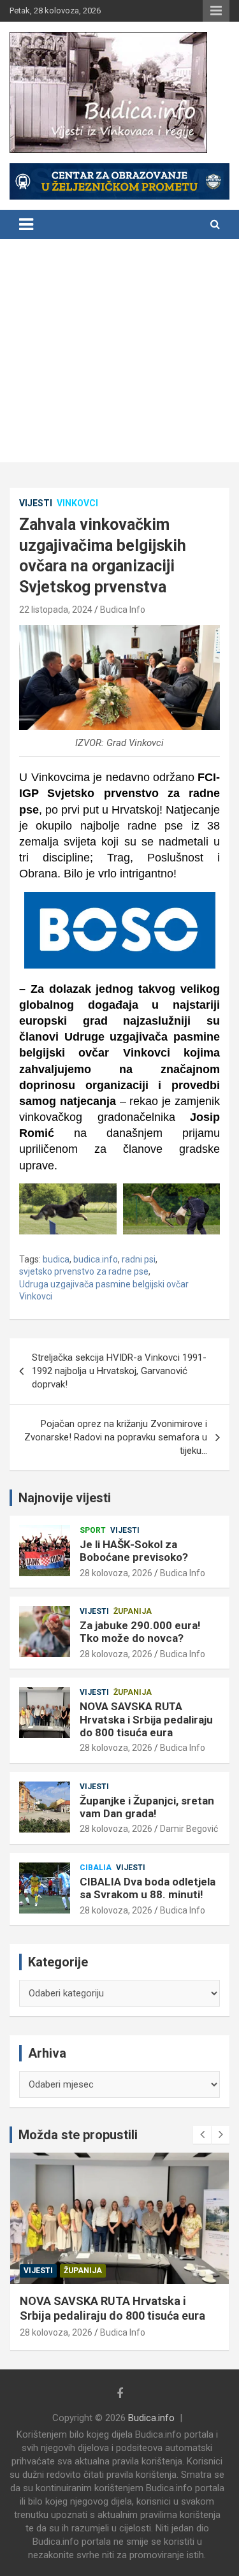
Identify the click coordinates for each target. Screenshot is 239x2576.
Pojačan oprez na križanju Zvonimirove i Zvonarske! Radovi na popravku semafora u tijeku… (116, 1437)
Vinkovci (77, 503)
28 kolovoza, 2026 (116, 1573)
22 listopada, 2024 (56, 610)
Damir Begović (189, 1829)
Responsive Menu (216, 11)
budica (56, 1259)
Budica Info (123, 610)
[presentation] (202, 2135)
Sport (93, 1530)
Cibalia (96, 1868)
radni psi (139, 1259)
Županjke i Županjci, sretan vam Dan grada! (147, 1807)
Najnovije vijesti (65, 1498)
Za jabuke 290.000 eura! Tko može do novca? (140, 1632)
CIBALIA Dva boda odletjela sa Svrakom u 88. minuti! (148, 1888)
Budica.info (151, 2418)
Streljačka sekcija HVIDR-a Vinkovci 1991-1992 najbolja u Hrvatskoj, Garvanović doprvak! (119, 1371)
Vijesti (36, 503)
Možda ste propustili (78, 2135)
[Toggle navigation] (26, 224)
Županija (133, 1611)
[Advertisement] (119, 354)
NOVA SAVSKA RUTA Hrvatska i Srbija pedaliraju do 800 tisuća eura (146, 1719)
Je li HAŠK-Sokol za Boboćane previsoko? (134, 1551)
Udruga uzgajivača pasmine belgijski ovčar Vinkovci (104, 1291)
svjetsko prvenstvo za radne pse (84, 1271)
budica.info (96, 1259)
